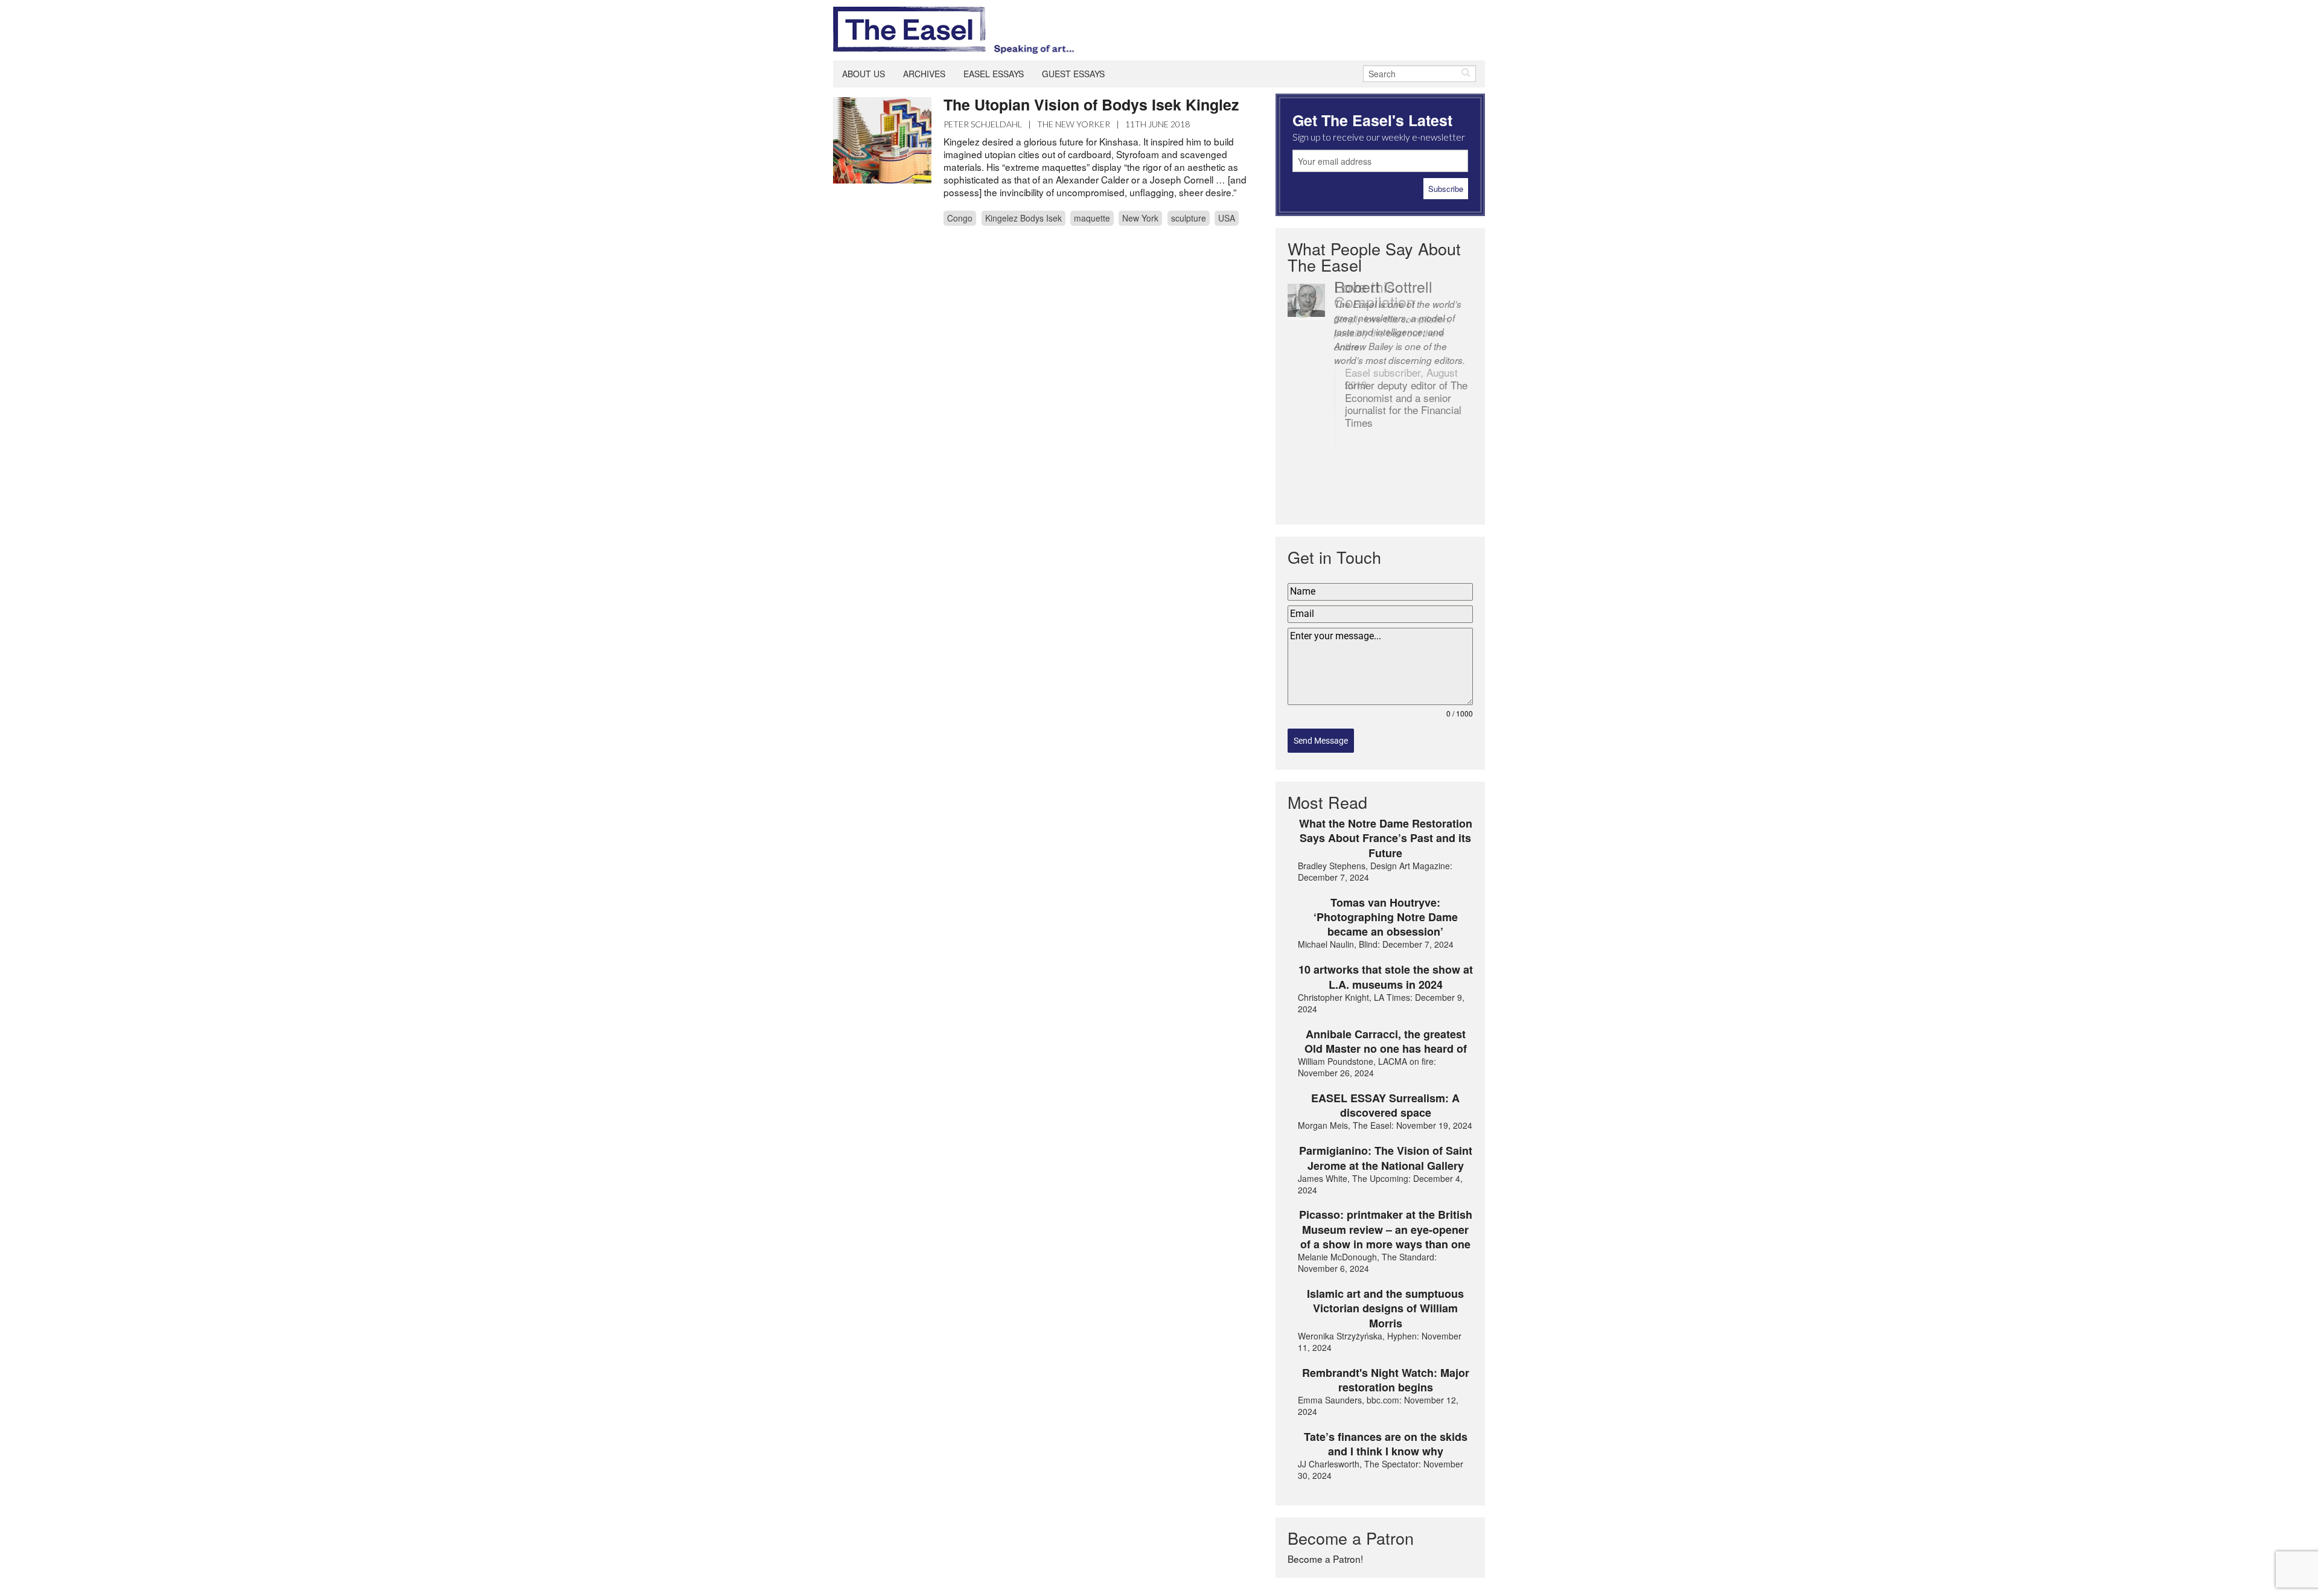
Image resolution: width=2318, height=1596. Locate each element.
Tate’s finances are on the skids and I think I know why (1386, 1444)
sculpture (1189, 218)
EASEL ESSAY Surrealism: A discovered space (1385, 1106)
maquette (1092, 218)
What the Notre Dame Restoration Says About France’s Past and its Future (1386, 838)
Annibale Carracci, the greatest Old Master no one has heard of (1386, 1042)
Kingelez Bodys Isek (1023, 218)
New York (1140, 218)
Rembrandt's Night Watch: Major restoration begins (1386, 1380)
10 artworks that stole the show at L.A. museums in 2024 (1386, 977)
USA (1227, 218)
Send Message (1321, 741)
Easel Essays (994, 74)
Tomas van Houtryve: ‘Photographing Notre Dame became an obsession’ (1386, 917)
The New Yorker (1074, 124)
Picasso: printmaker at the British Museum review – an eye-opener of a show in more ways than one (1386, 1229)
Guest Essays (1073, 74)
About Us (864, 74)
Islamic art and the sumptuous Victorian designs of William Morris (1385, 1308)
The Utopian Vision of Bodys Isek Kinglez (1091, 104)
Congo (960, 218)
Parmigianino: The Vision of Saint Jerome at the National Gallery (1386, 1158)
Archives (924, 74)
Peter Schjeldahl (983, 124)
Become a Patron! (1325, 1559)
